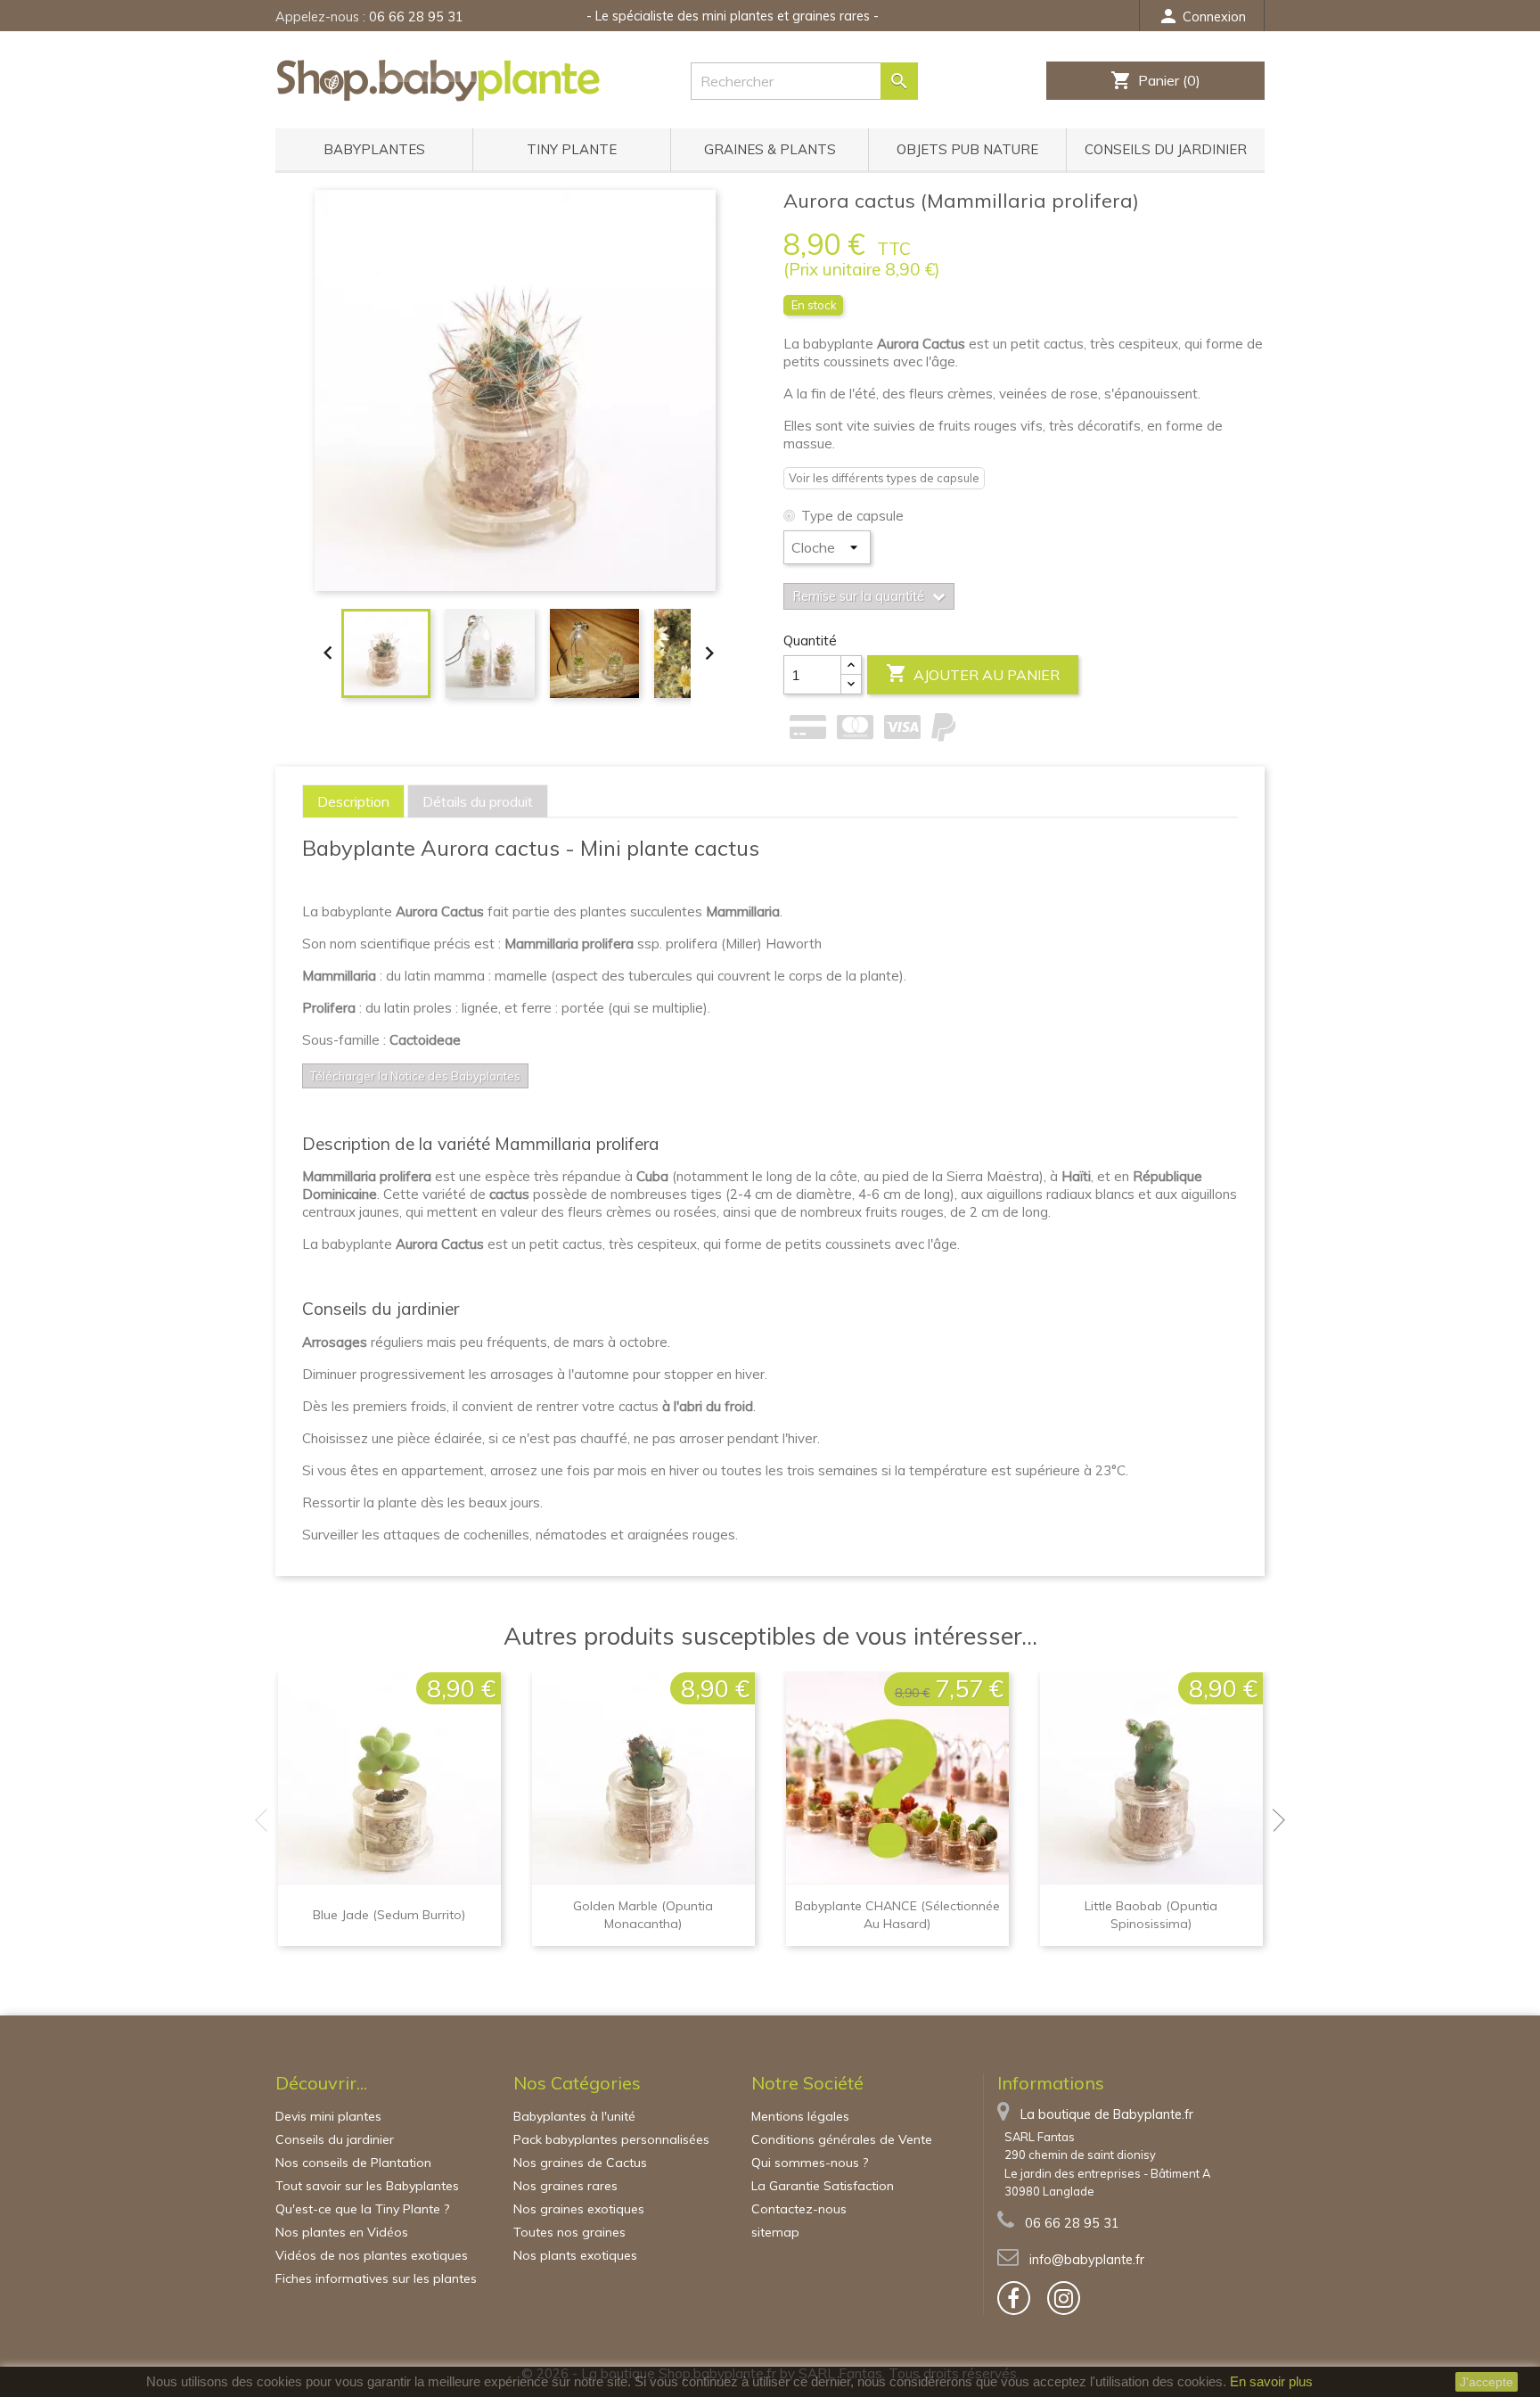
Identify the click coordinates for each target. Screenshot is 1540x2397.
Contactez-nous (799, 2209)
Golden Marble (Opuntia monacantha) (643, 1915)
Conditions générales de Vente (842, 2139)
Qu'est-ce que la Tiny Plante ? (362, 2209)
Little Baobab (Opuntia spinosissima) (1151, 1915)
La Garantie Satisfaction (823, 2186)
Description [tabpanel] (353, 801)
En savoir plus (1271, 2381)
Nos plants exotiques (575, 2255)
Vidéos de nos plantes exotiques (372, 2255)
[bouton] (1014, 2298)
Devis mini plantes (328, 2116)
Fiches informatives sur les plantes (376, 2278)
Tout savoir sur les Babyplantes (367, 2186)
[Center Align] (851, 665)
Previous (266, 1820)
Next (1274, 1820)
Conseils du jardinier (1166, 149)
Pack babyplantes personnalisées (611, 2139)
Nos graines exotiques (579, 2209)
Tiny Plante (572, 149)
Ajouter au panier (973, 673)
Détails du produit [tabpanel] (478, 801)
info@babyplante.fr (1087, 2260)
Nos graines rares (565, 2186)
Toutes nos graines (569, 2232)
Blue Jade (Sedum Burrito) (389, 1915)
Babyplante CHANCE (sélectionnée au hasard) (897, 1915)
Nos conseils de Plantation (353, 2163)
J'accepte (1487, 2382)
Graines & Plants (770, 149)
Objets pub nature (967, 149)
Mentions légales (800, 2116)
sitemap (775, 2232)
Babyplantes (374, 149)
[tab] (353, 801)
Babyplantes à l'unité (574, 2116)
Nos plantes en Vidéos (342, 2232)
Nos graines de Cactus (580, 2163)
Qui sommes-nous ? (810, 2163)
